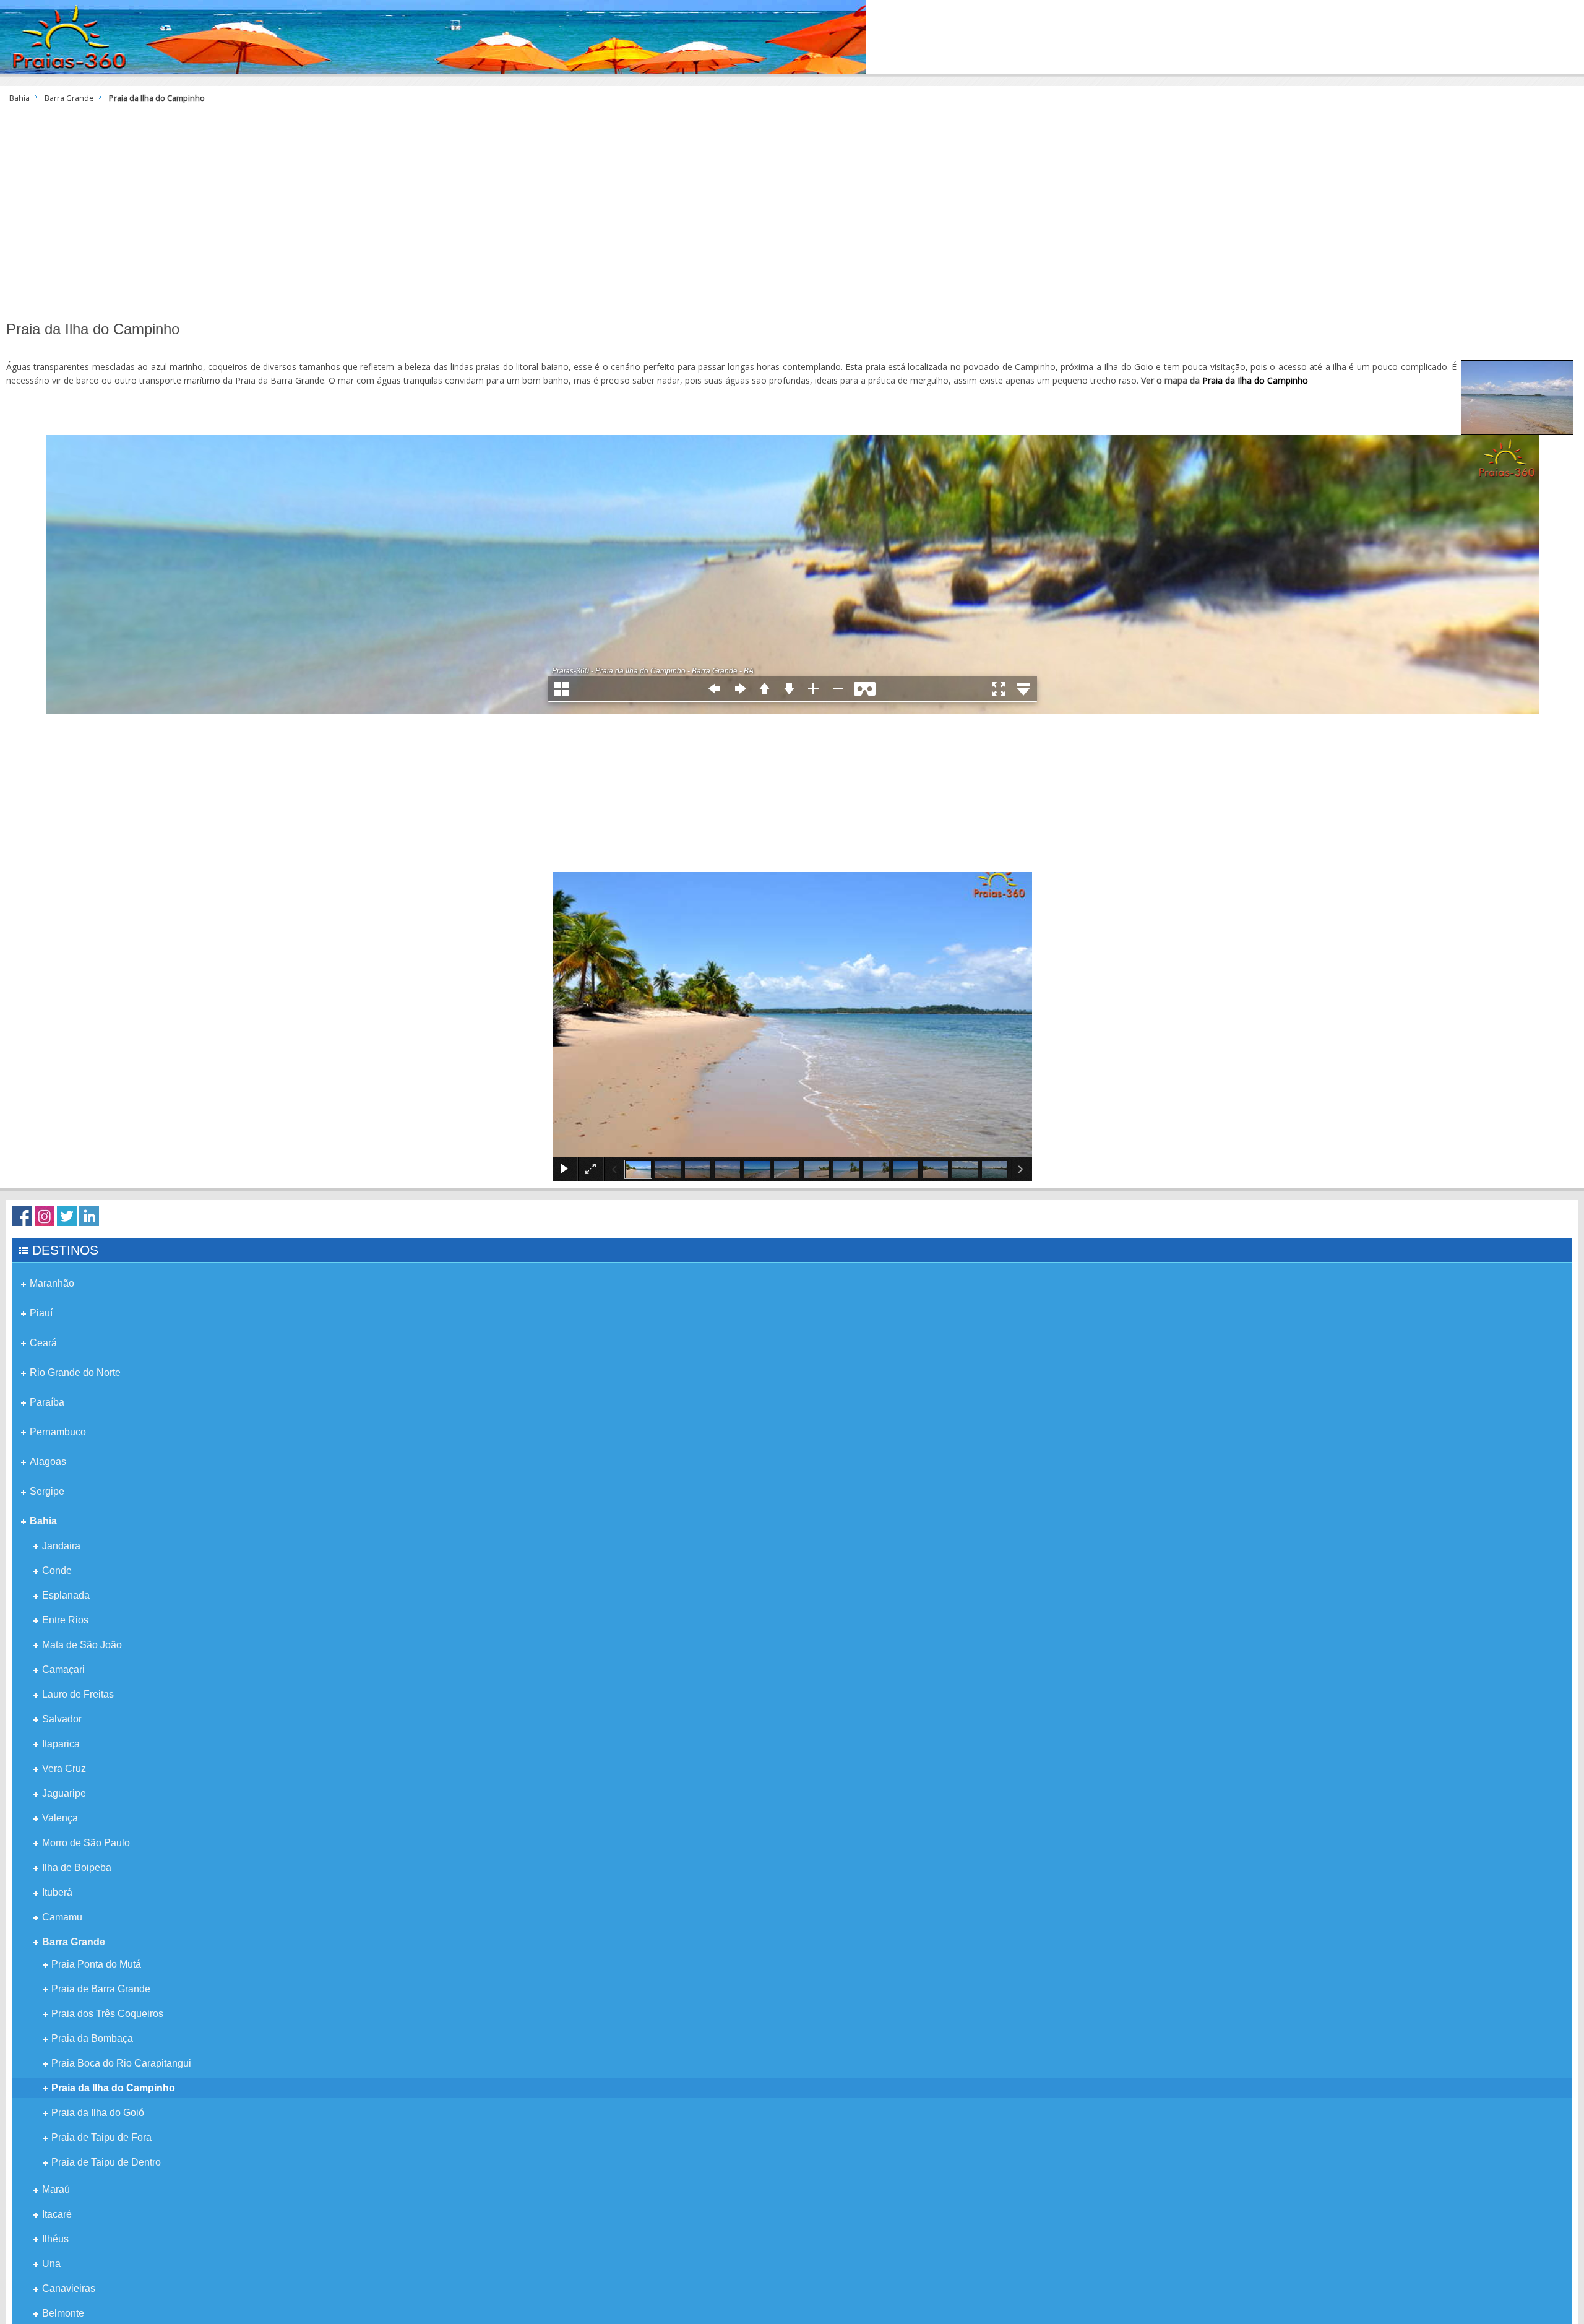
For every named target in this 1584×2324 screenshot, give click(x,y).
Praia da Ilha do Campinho (1255, 380)
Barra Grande (69, 98)
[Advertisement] (792, 217)
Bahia (19, 98)
